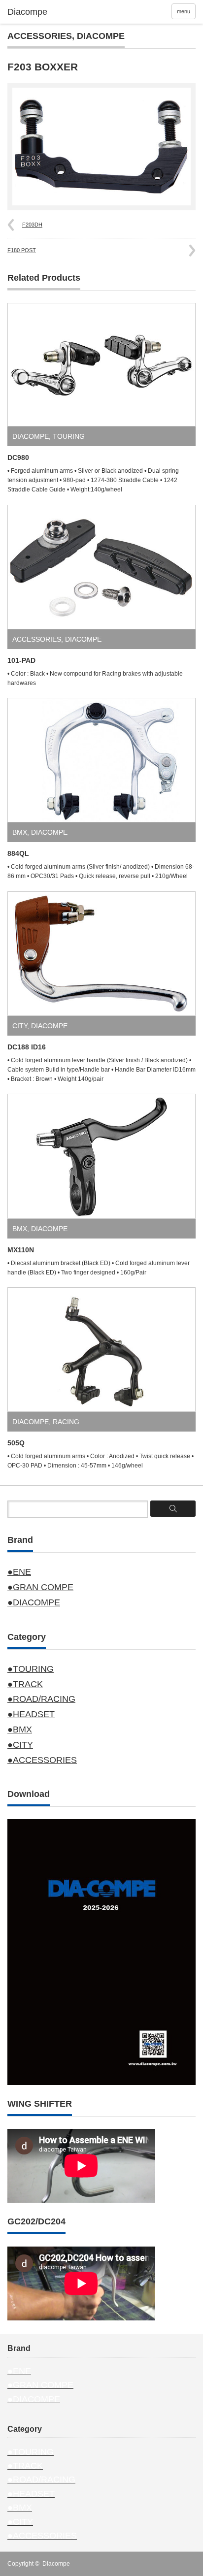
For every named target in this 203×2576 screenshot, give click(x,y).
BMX (20, 832)
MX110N (21, 1250)
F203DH (32, 225)
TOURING (69, 436)
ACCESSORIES (40, 36)
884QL (18, 853)
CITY (20, 1026)
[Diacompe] (48, 12)
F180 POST (22, 250)
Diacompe (56, 2564)
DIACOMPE (101, 36)
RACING (66, 1422)
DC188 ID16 (27, 1047)
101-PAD (21, 660)
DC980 (18, 457)
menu (184, 11)
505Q (16, 1443)
